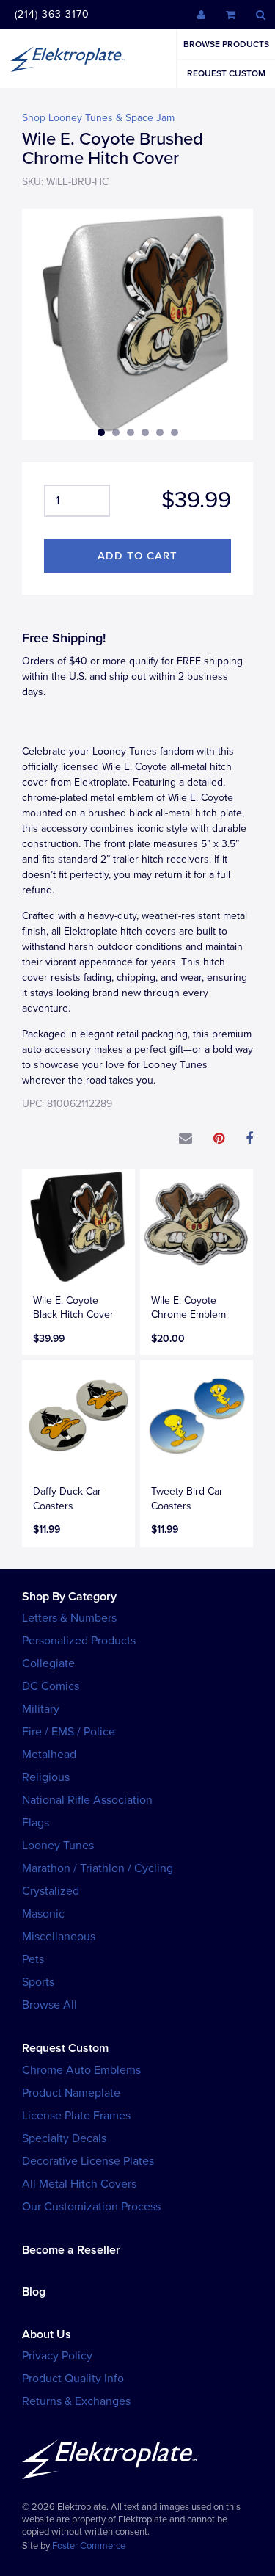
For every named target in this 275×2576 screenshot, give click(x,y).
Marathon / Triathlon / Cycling (98, 1868)
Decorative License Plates (88, 2161)
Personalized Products (79, 1641)
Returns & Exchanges (76, 2401)
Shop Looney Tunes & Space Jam (98, 118)
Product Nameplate (71, 2093)
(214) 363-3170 (52, 14)
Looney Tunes (58, 1846)
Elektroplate (67, 59)
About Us (47, 2334)
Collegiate (48, 1663)
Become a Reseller (71, 2250)
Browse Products (226, 44)
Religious (46, 1777)
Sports (38, 1982)
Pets (33, 1959)
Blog (34, 2292)
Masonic (43, 1914)
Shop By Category (69, 1597)
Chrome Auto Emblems (81, 2070)
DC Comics (51, 1686)
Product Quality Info (73, 2379)
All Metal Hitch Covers (79, 2184)
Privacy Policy (57, 2356)
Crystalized (51, 1891)
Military (41, 1709)
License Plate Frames (76, 2116)
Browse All (49, 2005)
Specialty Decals (64, 2138)
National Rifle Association (87, 1800)
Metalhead (49, 1755)
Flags (36, 1823)
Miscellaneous (59, 1937)
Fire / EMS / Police (69, 1732)
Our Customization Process (91, 2207)
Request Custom (226, 73)
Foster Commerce (89, 2546)
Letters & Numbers (69, 1618)
